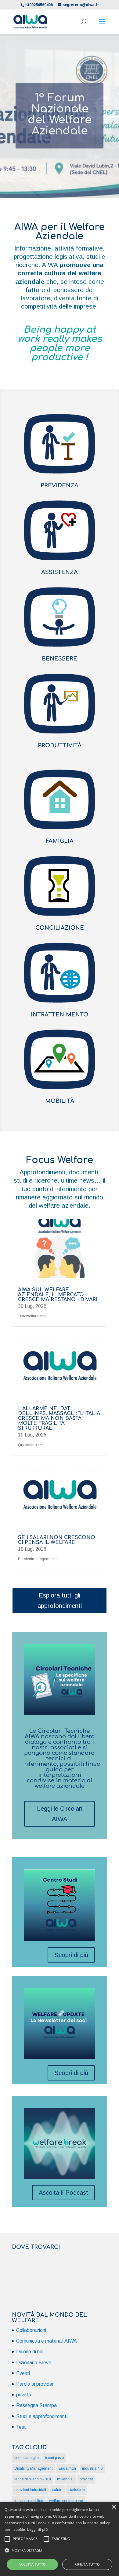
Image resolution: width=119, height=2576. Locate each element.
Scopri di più (71, 1955)
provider (86, 2479)
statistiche (77, 2490)
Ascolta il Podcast (63, 2193)
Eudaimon (67, 2468)
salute (57, 2490)
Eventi (23, 2373)
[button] (60, 2550)
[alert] (60, 2539)
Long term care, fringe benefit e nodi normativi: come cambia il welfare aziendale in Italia (60, 123)
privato (24, 2395)
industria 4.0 (92, 2468)
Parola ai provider (35, 2384)
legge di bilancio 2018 (33, 2479)
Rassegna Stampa (36, 2405)
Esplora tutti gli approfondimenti (60, 1601)
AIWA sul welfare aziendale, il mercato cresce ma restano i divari (58, 1295)
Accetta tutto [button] (32, 2564)
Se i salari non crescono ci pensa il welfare (57, 1540)
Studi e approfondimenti (42, 2416)
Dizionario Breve (34, 2363)
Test (21, 2427)
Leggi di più (37, 2529)
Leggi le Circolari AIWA (60, 1814)
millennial (65, 2479)
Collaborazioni (31, 2330)
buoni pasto (54, 2458)
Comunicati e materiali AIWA (47, 2341)
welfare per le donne (66, 2501)
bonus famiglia (27, 2458)
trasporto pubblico (29, 2501)
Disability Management (33, 2468)
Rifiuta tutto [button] (87, 2564)
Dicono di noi (30, 2352)
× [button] (114, 2507)
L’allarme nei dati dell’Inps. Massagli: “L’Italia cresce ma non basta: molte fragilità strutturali (59, 1418)
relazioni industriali (30, 2490)
